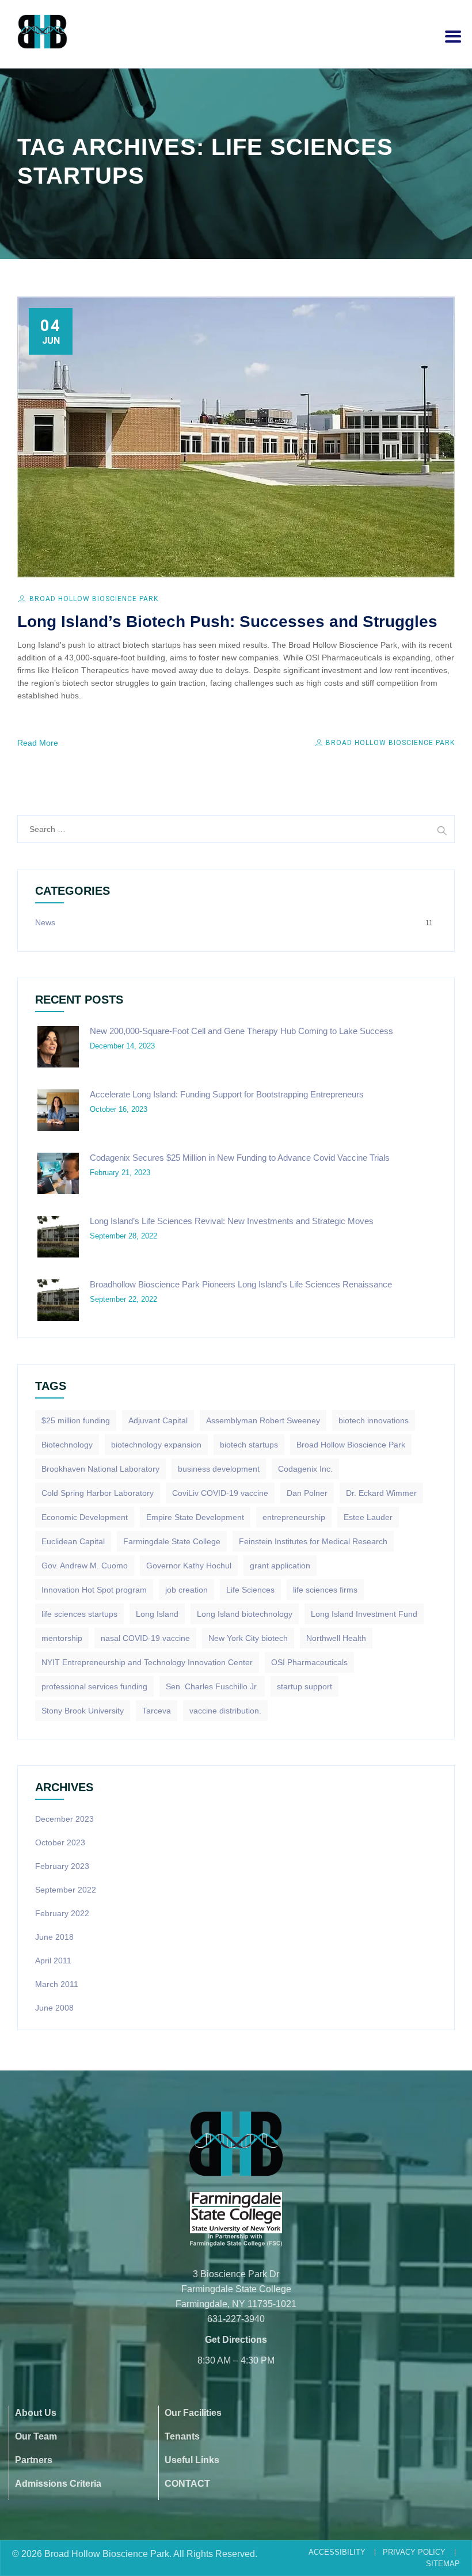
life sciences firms (325, 1590)
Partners (34, 2460)
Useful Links (192, 2460)
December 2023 (64, 1819)
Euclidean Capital (73, 1541)
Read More (38, 743)
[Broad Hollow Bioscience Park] (42, 32)
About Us (36, 2413)
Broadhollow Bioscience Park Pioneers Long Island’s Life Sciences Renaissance (241, 1284)
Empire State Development (195, 1517)
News (45, 922)
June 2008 (54, 2008)
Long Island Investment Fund (364, 1614)
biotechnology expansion (156, 1445)
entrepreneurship (294, 1517)
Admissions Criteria (58, 2484)
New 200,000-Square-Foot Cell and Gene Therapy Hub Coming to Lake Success (241, 1031)
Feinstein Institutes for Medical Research (313, 1541)
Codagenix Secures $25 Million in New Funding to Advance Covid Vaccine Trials (240, 1158)
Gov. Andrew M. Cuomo (85, 1566)
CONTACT (187, 2484)
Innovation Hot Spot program (94, 1590)
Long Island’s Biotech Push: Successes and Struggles (227, 622)
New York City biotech (248, 1638)
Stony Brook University (83, 1711)
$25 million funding (76, 1420)
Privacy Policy (414, 2552)
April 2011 (53, 1961)
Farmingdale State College (172, 1541)
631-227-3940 (236, 2319)
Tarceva (157, 1711)
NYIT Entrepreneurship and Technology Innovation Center (147, 1662)
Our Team (36, 2436)
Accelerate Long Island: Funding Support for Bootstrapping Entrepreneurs (227, 1094)
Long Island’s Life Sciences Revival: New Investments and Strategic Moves (232, 1221)
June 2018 (54, 1937)
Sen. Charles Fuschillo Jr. (212, 1686)
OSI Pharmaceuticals (309, 1662)
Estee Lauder (368, 1517)
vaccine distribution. (225, 1711)
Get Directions (236, 2340)
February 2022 (62, 1913)
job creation (186, 1590)
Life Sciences (250, 1590)
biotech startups (249, 1445)
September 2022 (66, 1890)
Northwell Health (336, 1638)
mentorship (62, 1638)
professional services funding (94, 1686)
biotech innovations (374, 1420)
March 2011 (57, 1984)
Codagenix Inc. (305, 1469)
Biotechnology (67, 1445)
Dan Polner (307, 1493)
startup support (304, 1686)
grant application (280, 1566)
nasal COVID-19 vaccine (145, 1638)
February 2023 (62, 1866)
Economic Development (85, 1517)
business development (219, 1469)
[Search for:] (236, 829)
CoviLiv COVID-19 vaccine (220, 1493)
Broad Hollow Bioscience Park (94, 599)
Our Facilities (193, 2413)
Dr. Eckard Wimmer (381, 1493)
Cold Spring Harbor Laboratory (98, 1493)
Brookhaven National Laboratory (100, 1469)
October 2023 (60, 1842)
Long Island (157, 1614)
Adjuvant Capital (158, 1420)
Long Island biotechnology (245, 1614)
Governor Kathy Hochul (189, 1566)
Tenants (182, 2436)
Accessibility (337, 2552)
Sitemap (443, 2564)
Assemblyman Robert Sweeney (263, 1420)
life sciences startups (79, 1614)
